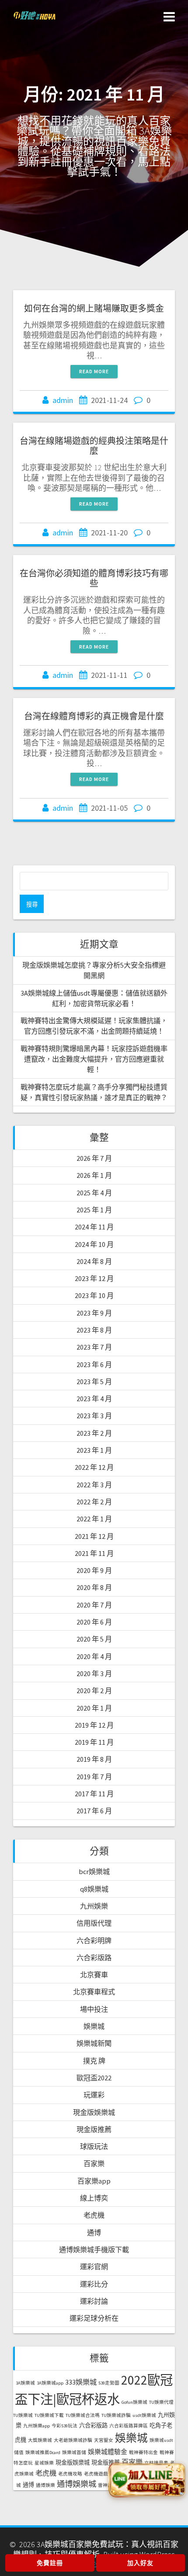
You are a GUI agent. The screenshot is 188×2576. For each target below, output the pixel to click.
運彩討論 (94, 2301)
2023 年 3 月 (94, 1416)
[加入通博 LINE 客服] (147, 2479)
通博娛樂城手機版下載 (94, 2250)
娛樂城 (94, 2026)
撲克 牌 (94, 2061)
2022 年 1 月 (94, 1519)
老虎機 (94, 2215)
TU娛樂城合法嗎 (83, 2415)
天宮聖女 (104, 2440)
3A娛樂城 (25, 2383)
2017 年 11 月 (94, 1794)
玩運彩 (94, 2095)
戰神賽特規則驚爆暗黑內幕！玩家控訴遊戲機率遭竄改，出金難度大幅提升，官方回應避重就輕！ (94, 1059)
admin (63, 400)
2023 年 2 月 (94, 1433)
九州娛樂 (94, 1906)
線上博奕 (94, 2198)
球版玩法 (94, 2146)
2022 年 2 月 (94, 1502)
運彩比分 (94, 2284)
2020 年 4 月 (94, 1656)
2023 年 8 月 (94, 1330)
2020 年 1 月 (94, 1708)
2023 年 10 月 (94, 1295)
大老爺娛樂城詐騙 (73, 2440)
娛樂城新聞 (94, 2043)
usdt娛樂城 (144, 2415)
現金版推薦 (94, 2129)
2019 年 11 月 (94, 1742)
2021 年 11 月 (94, 1553)
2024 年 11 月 (94, 1227)
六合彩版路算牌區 (129, 2426)
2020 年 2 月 (94, 1691)
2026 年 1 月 (94, 1175)
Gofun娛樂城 (134, 2402)
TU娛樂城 (23, 2415)
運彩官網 (94, 2267)
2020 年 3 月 (94, 1673)
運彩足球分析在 (94, 2318)
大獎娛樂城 (40, 2440)
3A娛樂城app (50, 2383)
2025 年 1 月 (94, 1210)
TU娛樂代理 (161, 2402)
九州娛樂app (37, 2426)
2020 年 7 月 (94, 1605)
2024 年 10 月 (94, 1244)
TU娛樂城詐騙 (116, 2415)
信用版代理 (94, 1923)
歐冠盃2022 (94, 2078)
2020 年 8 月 (94, 1587)
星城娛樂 (44, 2463)
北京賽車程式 (94, 1992)
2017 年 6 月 (94, 1811)
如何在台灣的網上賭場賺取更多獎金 (94, 308)
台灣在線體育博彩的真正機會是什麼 (94, 716)
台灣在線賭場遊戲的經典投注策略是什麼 (94, 446)
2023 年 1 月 (94, 1450)
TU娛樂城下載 (49, 2415)
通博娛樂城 (77, 2484)
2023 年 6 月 (94, 1364)
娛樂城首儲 (74, 2453)
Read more (94, 371)
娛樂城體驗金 (108, 2452)
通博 (94, 2232)
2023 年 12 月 (94, 1278)
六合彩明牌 (94, 1941)
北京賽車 (94, 1975)
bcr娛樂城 (94, 1871)
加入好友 (140, 2563)
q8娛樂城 (94, 1889)
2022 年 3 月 (94, 1485)
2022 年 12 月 (94, 1467)
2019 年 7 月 (94, 1777)
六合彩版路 (94, 1958)
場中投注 (94, 2009)
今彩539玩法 (64, 2426)
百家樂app (94, 2181)
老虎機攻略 (70, 2474)
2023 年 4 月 (94, 1399)
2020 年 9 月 (94, 1570)
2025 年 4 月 (94, 1193)
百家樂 (94, 2163)
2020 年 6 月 (94, 1622)
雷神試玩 (108, 2485)
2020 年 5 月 (94, 1639)
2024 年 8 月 (94, 1261)
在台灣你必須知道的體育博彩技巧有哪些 (94, 578)
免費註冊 (50, 2563)
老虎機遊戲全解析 (103, 2474)
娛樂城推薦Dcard (43, 2453)
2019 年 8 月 (94, 1759)
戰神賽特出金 (143, 2453)
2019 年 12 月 (94, 1725)
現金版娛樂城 (94, 2112)
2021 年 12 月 (94, 1536)
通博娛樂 (45, 2485)
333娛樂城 (81, 2382)
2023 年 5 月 (94, 1382)
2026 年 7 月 (94, 1158)
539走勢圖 (109, 2383)
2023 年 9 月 (94, 1313)
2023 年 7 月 (94, 1347)
